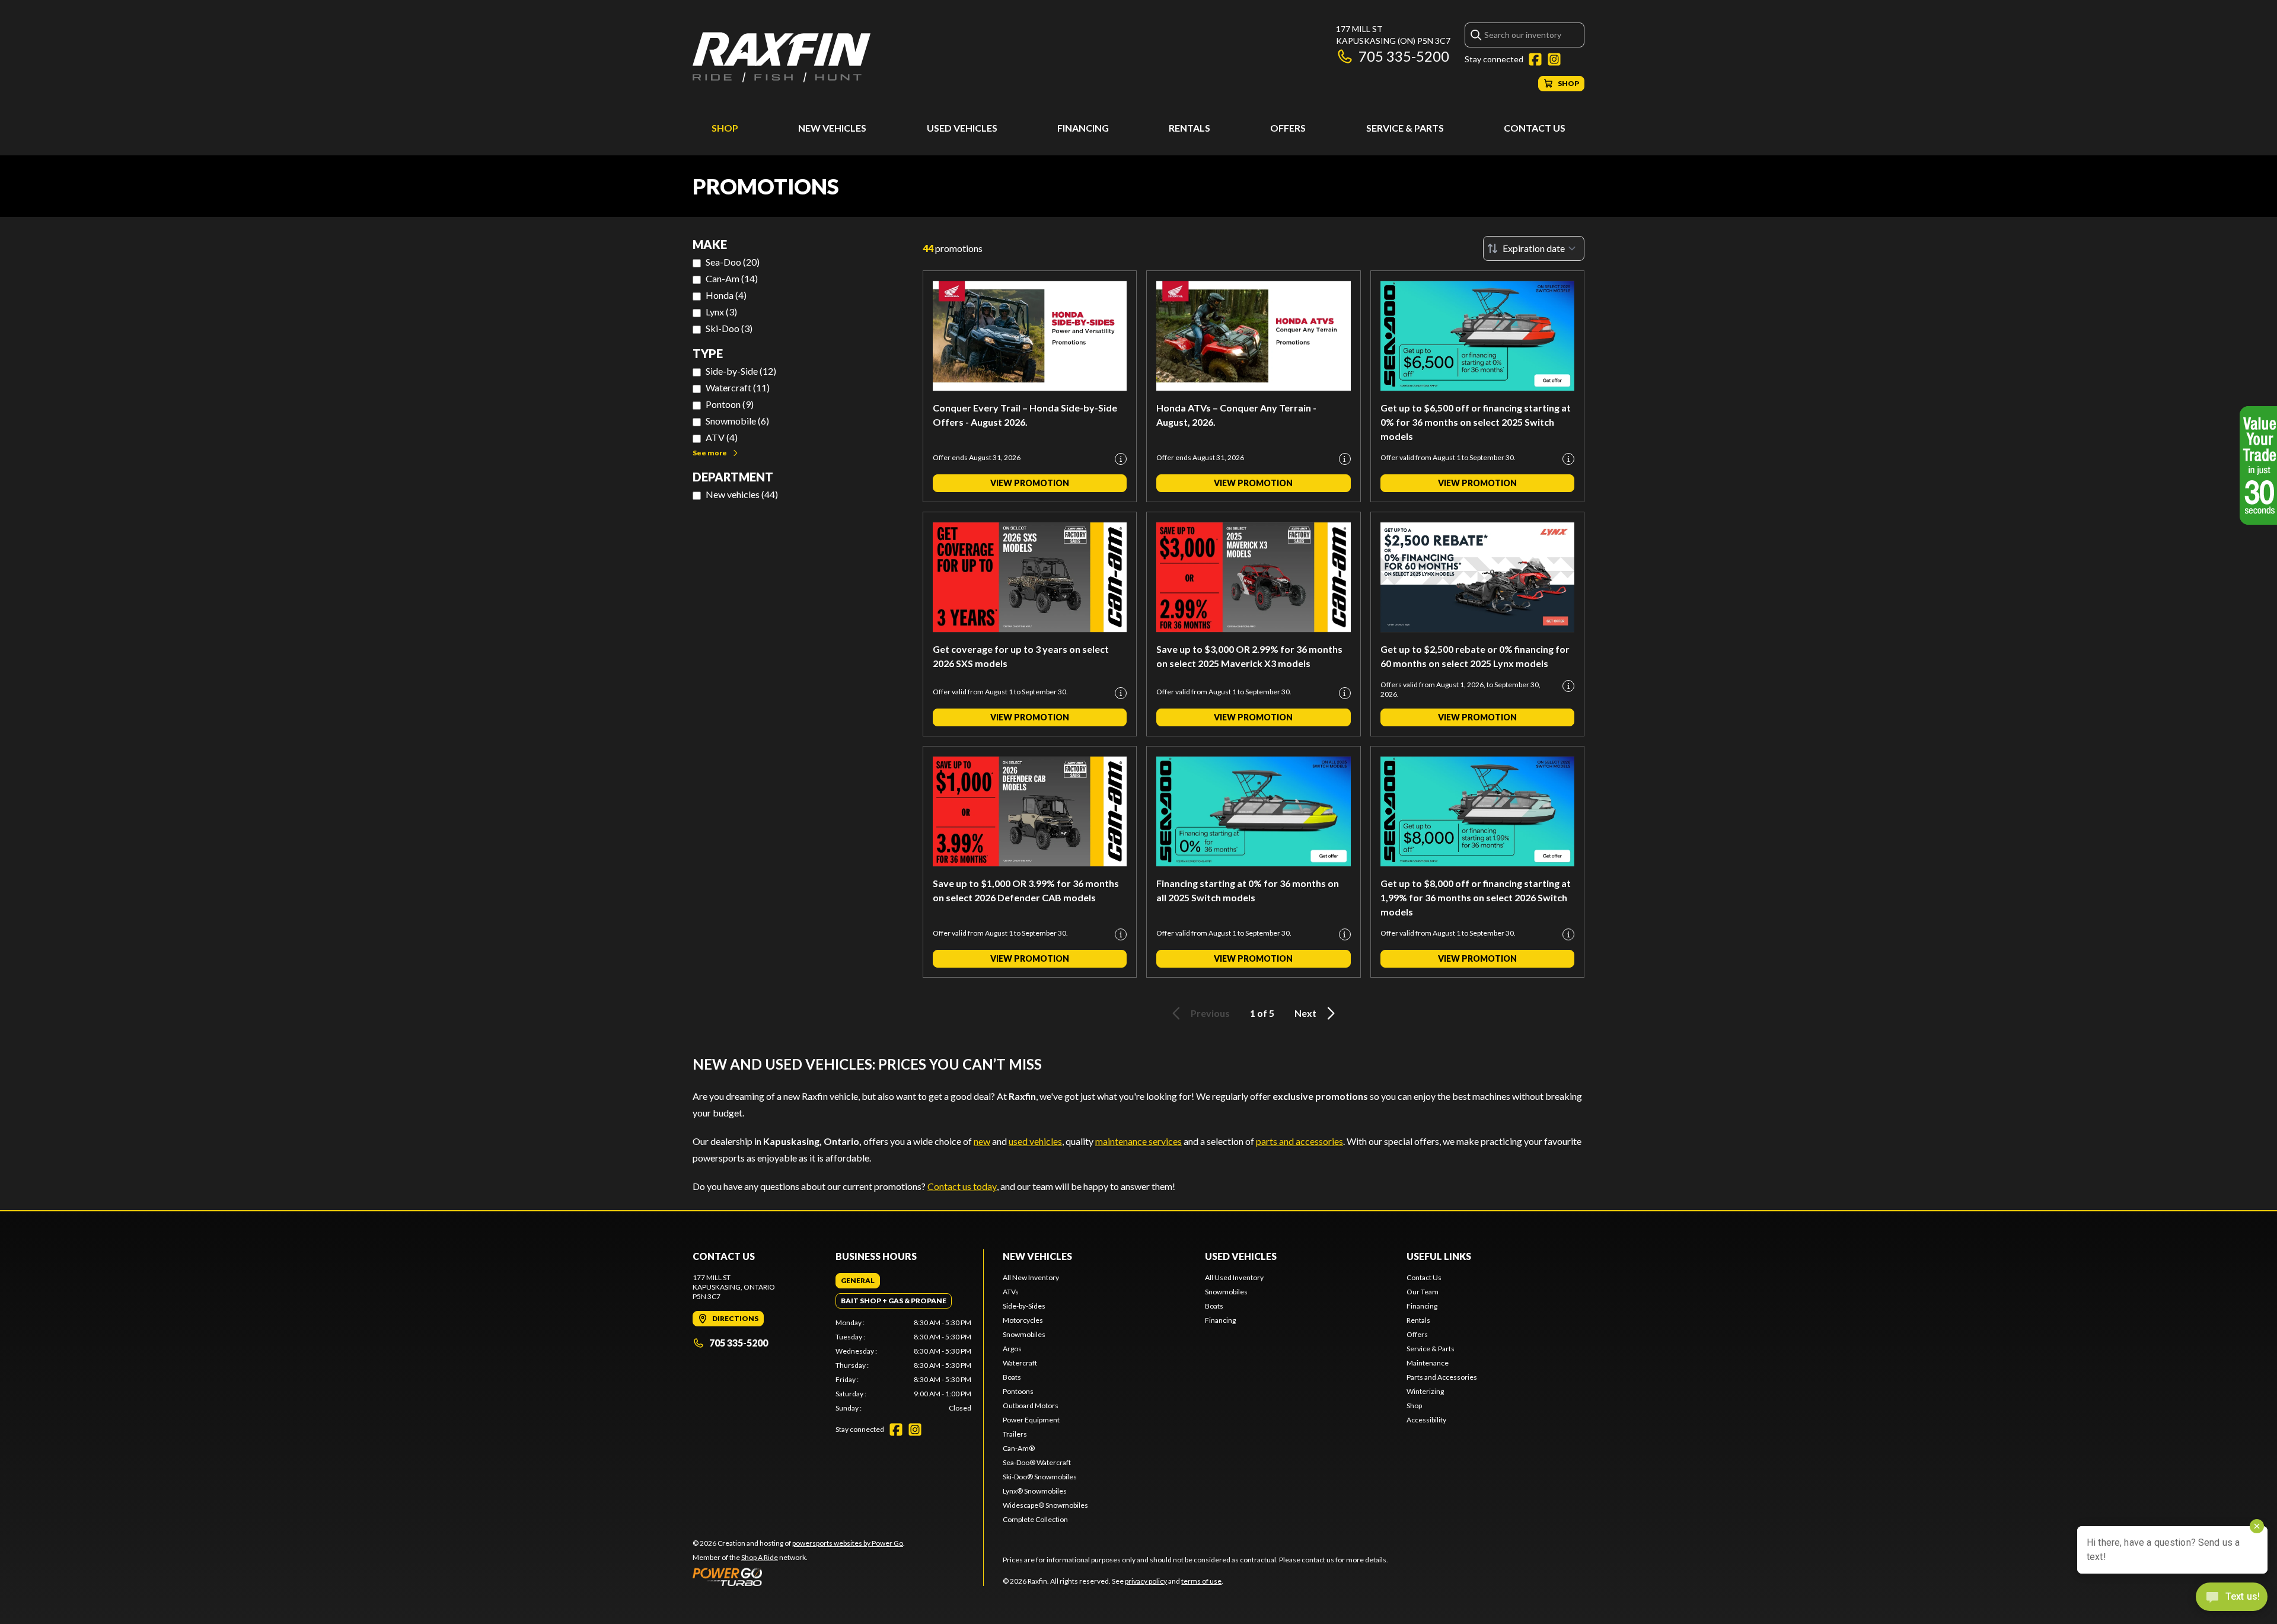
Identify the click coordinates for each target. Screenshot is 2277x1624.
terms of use (1201, 1581)
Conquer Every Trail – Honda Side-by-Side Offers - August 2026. (1025, 415)
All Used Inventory (1234, 1277)
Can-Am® (1019, 1448)
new (982, 1141)
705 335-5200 (1404, 56)
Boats (1012, 1377)
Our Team (1423, 1292)
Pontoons (1018, 1391)
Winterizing (1425, 1391)
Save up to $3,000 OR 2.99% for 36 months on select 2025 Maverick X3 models (1249, 656)
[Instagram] (1554, 59)
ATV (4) (722, 437)
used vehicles (1035, 1141)
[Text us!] (2232, 1598)
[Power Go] (799, 1577)
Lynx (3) (721, 312)
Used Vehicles (962, 128)
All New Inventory (1031, 1277)
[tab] (858, 1281)
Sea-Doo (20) (733, 262)
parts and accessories (1299, 1141)
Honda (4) (726, 295)
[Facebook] (1535, 59)
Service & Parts (1405, 128)
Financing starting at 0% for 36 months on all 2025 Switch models (1248, 890)
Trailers (1015, 1434)
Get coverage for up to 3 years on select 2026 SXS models (1021, 656)
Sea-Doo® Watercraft (1037, 1462)
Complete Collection (1035, 1519)
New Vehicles (832, 128)
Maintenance (1428, 1363)
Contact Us (1535, 128)
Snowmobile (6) (737, 421)
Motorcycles (1023, 1320)
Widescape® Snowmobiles (1045, 1505)
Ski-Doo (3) (729, 328)
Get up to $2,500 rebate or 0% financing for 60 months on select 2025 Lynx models (1475, 656)
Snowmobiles (1024, 1334)
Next (1305, 1013)
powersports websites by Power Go (848, 1543)
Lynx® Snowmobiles (1035, 1491)
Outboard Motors (1031, 1406)
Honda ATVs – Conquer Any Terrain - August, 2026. (1236, 415)
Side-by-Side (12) (741, 371)
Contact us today (962, 1186)
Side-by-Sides (1024, 1306)
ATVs (1011, 1292)
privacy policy (1146, 1581)
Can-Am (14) (732, 278)
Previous (1210, 1013)
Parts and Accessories (1442, 1377)
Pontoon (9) (730, 404)
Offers (1288, 128)
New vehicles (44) (742, 494)
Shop (725, 128)
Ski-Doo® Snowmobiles (1040, 1477)
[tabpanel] (903, 1365)
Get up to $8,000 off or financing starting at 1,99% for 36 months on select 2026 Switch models (1476, 897)
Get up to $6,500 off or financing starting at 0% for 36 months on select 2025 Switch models (1476, 422)
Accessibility (1426, 1420)
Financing (1083, 128)
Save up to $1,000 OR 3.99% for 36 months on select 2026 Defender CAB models (1026, 890)
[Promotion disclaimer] (1121, 459)
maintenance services (1138, 1141)
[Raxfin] (782, 57)
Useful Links (1439, 1256)
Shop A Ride (760, 1557)
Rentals (1189, 128)
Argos (1012, 1349)
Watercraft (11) (738, 387)
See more (710, 453)
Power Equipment (1031, 1420)
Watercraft (1020, 1363)
